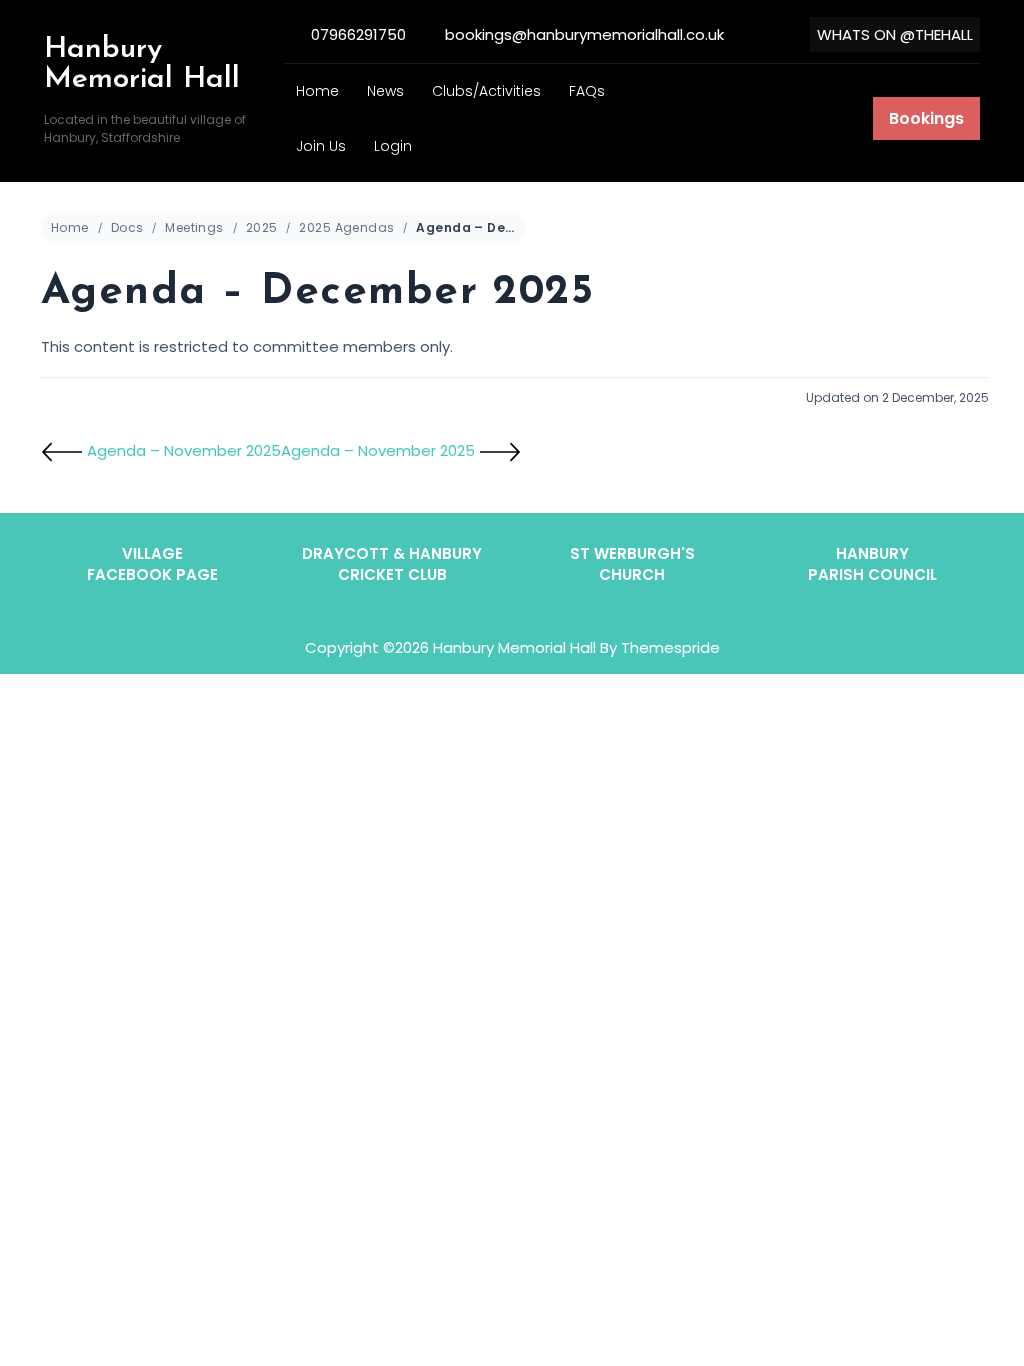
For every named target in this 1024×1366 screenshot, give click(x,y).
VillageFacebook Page (152, 564)
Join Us (321, 146)
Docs (127, 227)
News (385, 91)
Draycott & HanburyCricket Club (392, 564)
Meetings (194, 227)
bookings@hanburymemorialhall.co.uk (584, 34)
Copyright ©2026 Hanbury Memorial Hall (450, 647)
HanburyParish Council (872, 564)
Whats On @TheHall (895, 34)
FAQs (587, 91)
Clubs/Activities (486, 91)
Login (393, 146)
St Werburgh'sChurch (632, 564)
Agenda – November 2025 (182, 450)
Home (317, 91)
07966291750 (358, 34)
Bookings (926, 118)
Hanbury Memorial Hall (142, 64)
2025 (262, 227)
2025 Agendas (346, 227)
